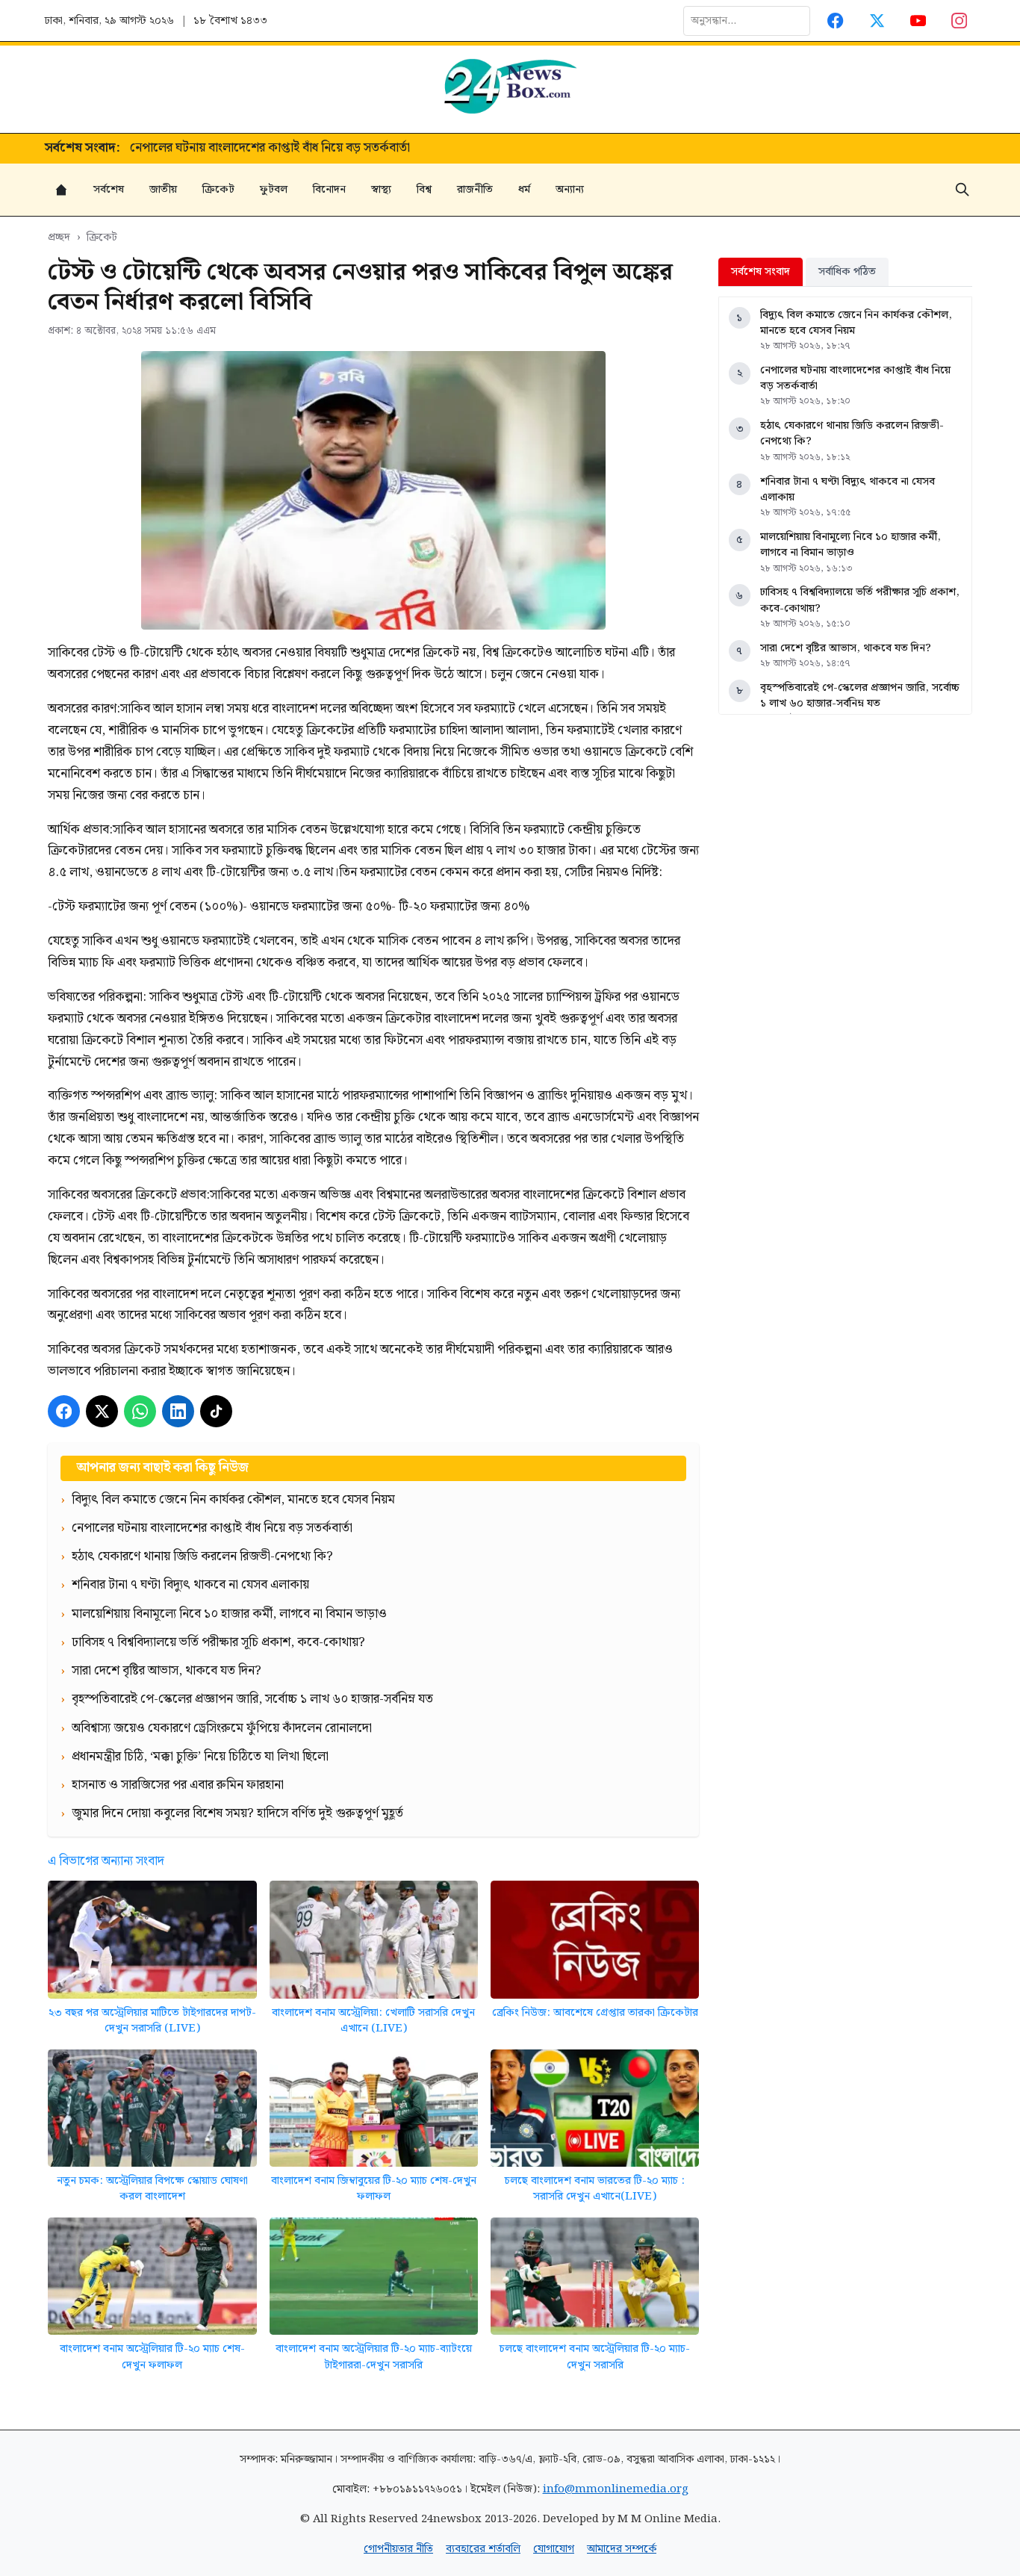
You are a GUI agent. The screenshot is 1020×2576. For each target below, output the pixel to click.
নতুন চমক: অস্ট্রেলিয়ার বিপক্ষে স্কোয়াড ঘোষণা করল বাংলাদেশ (152, 2189)
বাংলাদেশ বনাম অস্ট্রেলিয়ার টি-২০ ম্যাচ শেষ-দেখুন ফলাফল (152, 2357)
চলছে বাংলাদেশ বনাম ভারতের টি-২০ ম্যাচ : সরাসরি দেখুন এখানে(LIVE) (595, 2189)
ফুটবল (274, 189)
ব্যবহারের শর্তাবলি (483, 2549)
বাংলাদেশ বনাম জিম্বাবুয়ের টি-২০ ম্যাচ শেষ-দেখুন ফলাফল (374, 2189)
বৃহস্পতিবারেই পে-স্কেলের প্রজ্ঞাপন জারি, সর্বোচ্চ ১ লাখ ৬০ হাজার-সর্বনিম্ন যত (860, 696)
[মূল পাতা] (61, 190)
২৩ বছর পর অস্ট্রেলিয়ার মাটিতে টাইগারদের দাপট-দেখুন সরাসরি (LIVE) (152, 2021)
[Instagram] (960, 21)
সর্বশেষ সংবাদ (761, 271)
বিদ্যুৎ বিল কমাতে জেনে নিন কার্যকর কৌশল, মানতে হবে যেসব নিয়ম (856, 323)
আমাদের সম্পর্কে (622, 2549)
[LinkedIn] (178, 1411)
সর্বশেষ (109, 189)
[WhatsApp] (140, 1411)
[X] (102, 1411)
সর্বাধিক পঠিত (847, 271)
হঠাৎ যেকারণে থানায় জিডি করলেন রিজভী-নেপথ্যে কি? (261, 149)
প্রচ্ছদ (59, 237)
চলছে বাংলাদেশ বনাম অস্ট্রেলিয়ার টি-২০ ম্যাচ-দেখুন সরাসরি (595, 2357)
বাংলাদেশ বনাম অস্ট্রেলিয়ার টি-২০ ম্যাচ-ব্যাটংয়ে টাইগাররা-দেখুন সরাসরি (374, 2357)
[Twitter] (877, 21)
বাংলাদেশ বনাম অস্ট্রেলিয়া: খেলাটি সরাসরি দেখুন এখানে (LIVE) (373, 2021)
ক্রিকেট (218, 189)
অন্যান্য (570, 189)
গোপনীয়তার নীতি (398, 2549)
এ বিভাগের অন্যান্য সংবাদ (106, 1861)
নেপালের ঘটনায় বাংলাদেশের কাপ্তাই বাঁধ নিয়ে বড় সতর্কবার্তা (855, 378)
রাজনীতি (475, 189)
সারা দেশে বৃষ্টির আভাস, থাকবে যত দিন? (846, 648)
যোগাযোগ (554, 2549)
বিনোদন (329, 189)
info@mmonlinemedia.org (616, 2489)
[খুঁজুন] (963, 190)
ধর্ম (524, 189)
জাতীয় (163, 189)
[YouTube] (918, 21)
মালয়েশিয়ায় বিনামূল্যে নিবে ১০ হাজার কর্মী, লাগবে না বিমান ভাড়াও (850, 545)
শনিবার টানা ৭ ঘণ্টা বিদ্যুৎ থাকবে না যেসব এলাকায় (848, 490)
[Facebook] (836, 21)
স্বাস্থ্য (381, 189)
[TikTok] (216, 1411)
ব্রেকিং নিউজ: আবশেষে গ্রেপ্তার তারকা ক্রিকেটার (595, 2012)
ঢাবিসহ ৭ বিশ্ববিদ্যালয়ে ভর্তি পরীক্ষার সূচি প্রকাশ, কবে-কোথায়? (860, 600)
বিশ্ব (424, 189)
